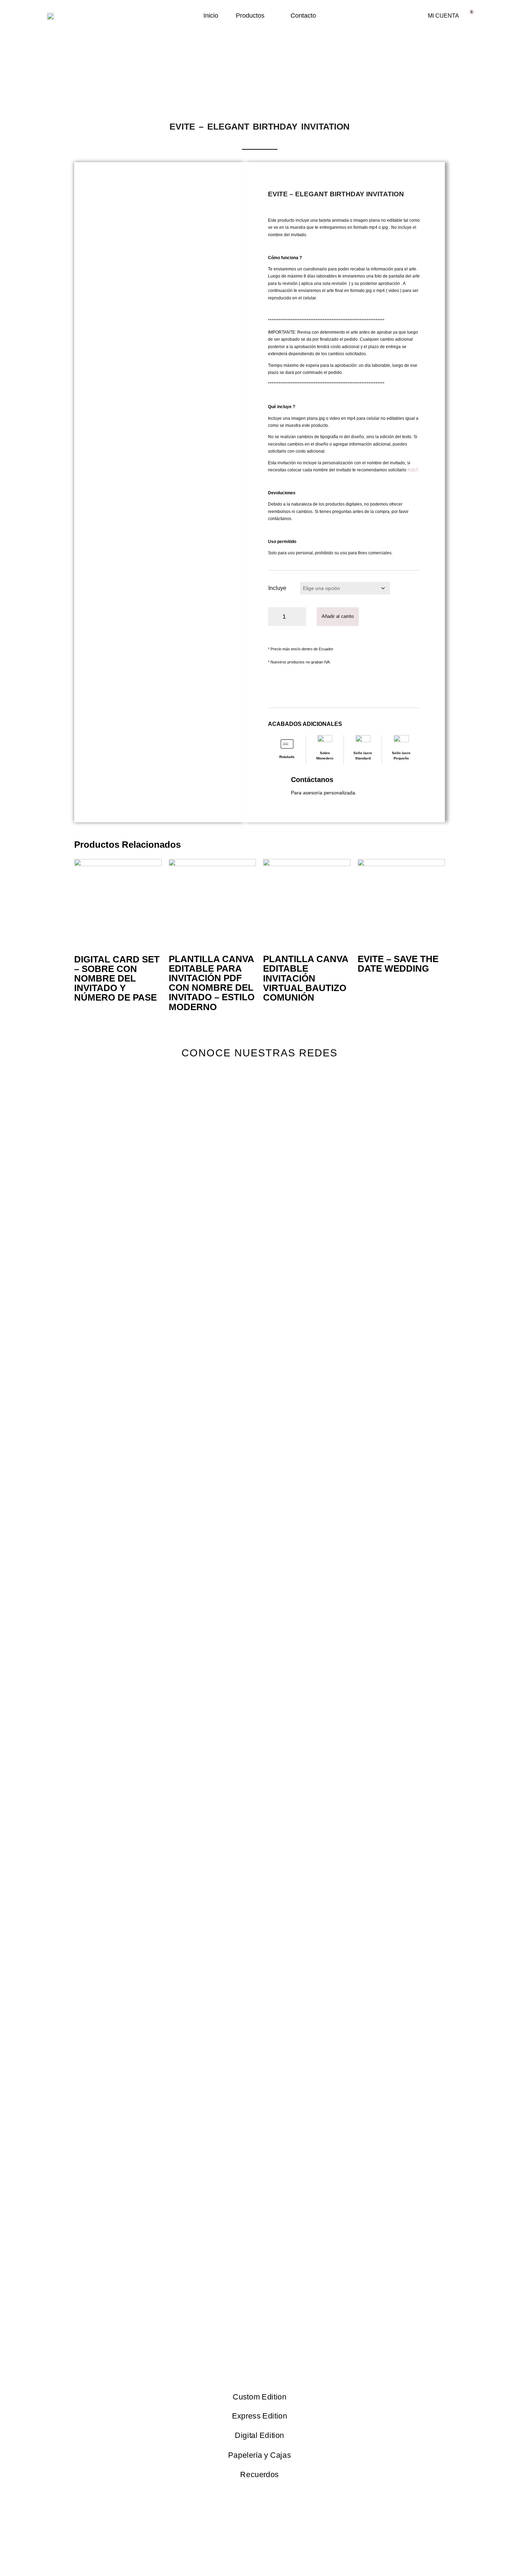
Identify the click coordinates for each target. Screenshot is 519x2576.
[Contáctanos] (277, 784)
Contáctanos (312, 780)
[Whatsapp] (322, 1083)
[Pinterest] (291, 1083)
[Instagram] (197, 1083)
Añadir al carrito (338, 616)
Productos (250, 16)
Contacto (303, 16)
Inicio (211, 16)
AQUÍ (413, 470)
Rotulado (287, 757)
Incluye (277, 588)
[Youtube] (260, 1083)
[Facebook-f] (228, 1083)
